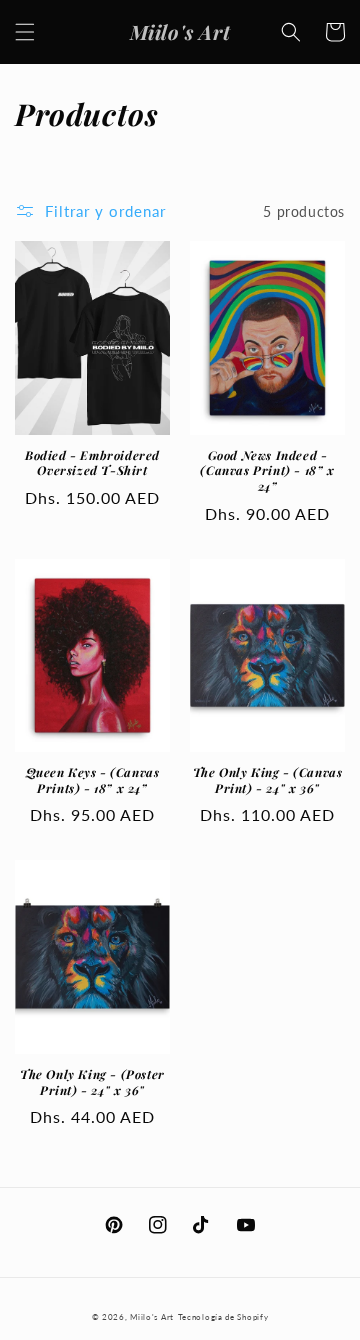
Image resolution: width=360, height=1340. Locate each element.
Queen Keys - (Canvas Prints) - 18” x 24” (93, 780)
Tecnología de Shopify (223, 1317)
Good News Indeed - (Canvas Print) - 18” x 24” (267, 471)
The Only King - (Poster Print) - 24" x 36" (92, 1082)
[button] (25, 32)
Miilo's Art (152, 1317)
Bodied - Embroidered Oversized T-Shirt (92, 463)
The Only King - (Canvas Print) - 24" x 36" (268, 780)
